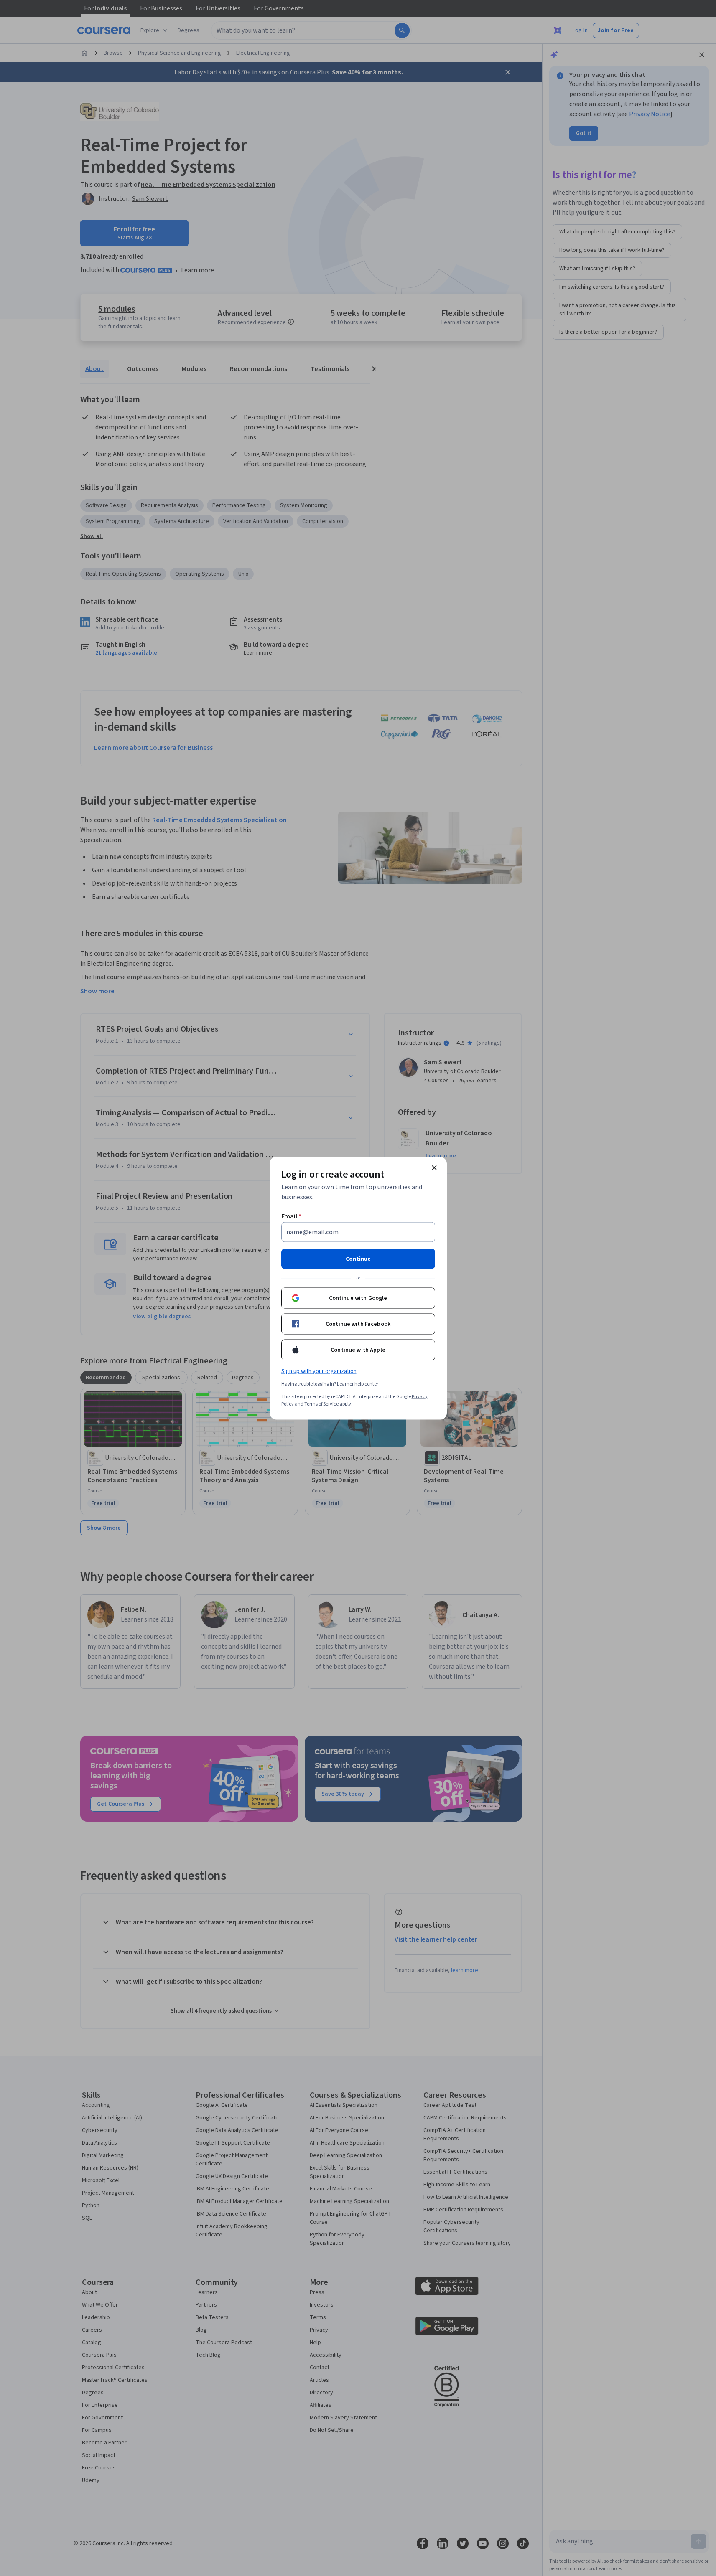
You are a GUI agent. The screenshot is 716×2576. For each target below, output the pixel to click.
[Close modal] (434, 1167)
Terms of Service (321, 1404)
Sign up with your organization (319, 1371)
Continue (358, 1259)
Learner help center (358, 1384)
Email (292, 1216)
